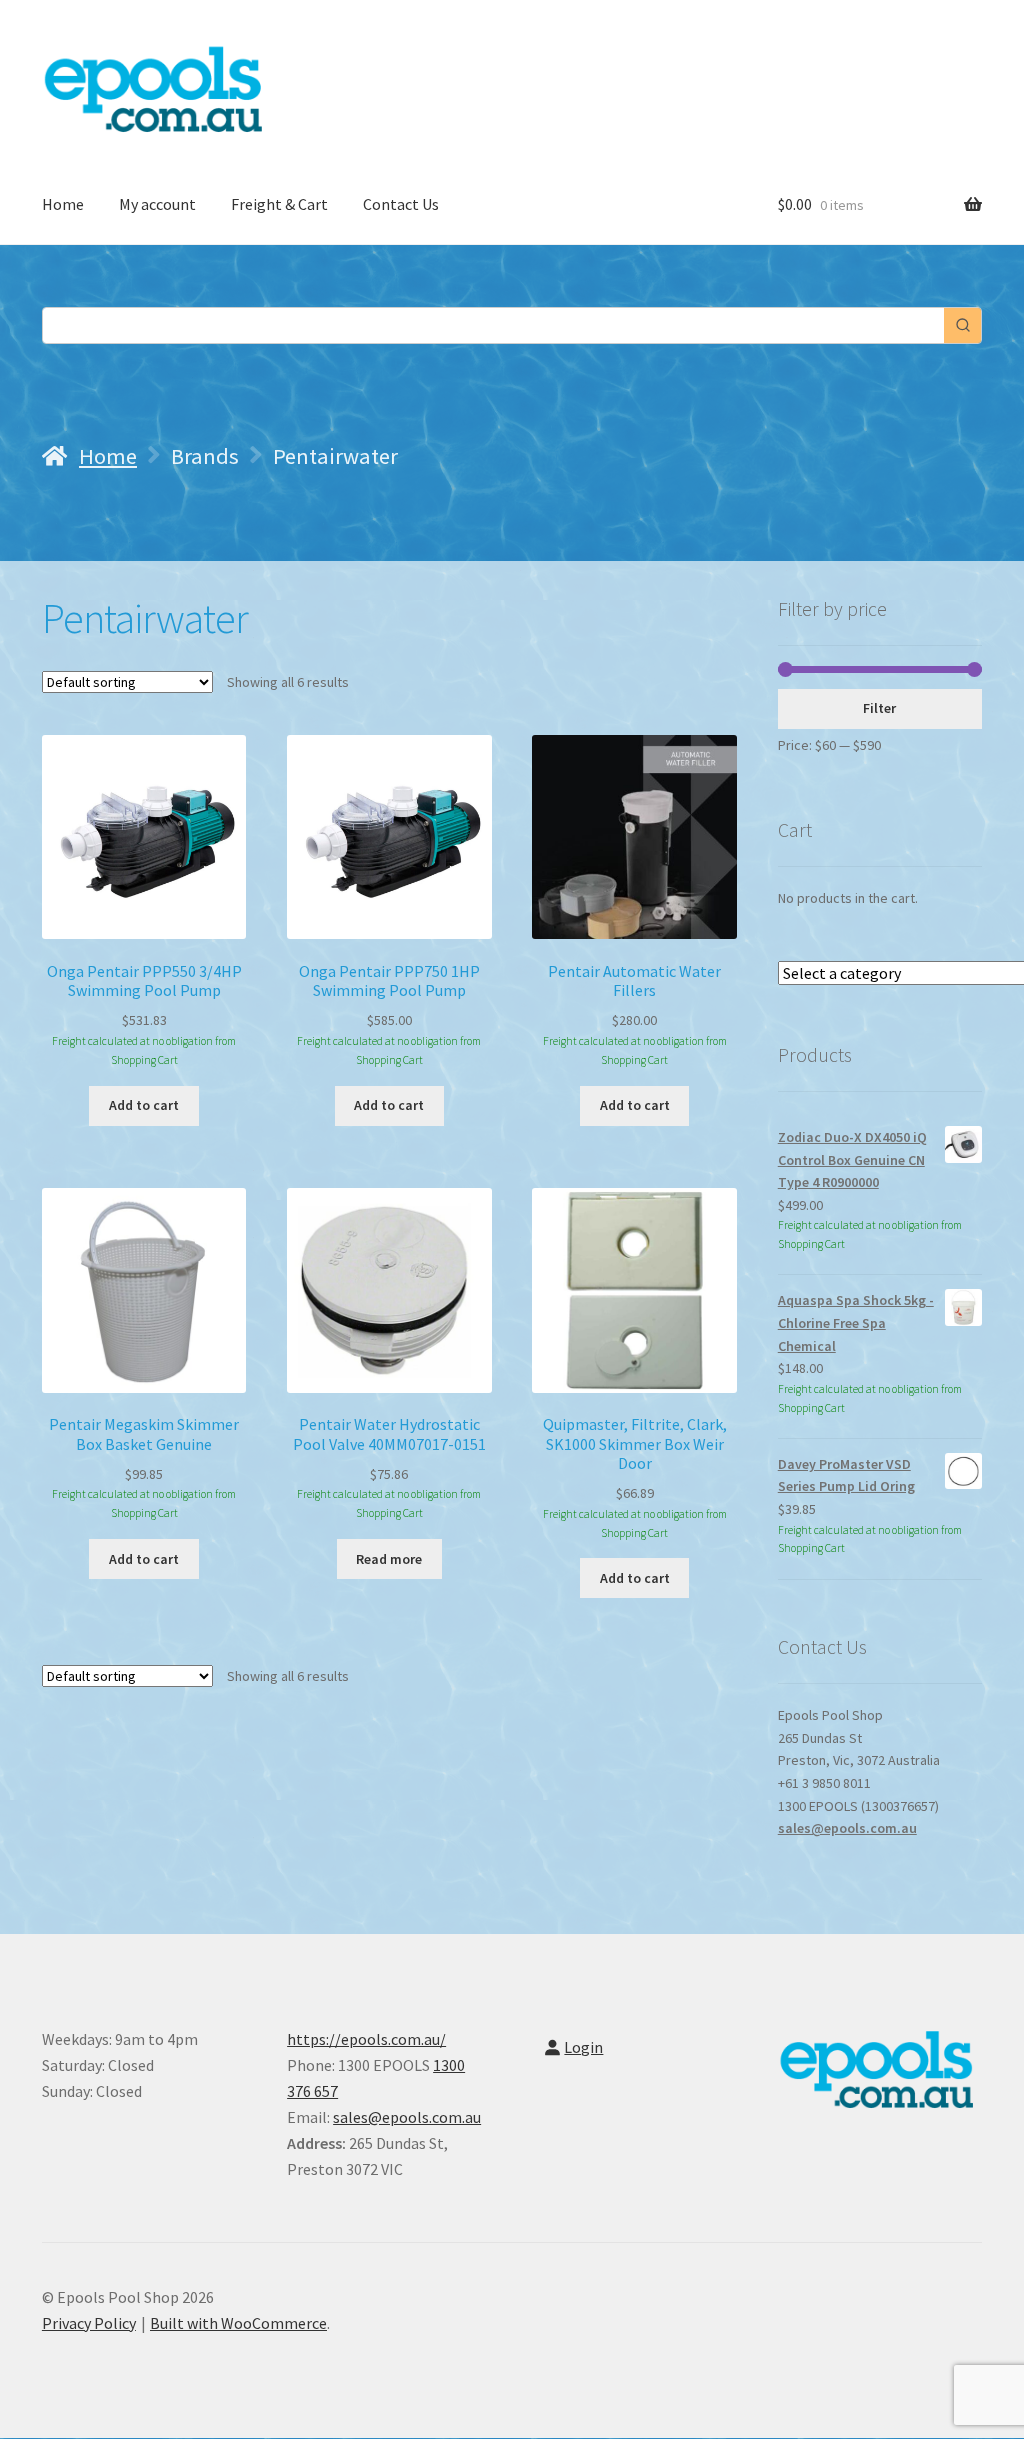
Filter (879, 708)
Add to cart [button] (144, 1105)
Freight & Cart (279, 204)
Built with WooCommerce (238, 2323)
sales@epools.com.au (847, 1828)
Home (63, 204)
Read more (389, 1559)
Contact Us (401, 204)
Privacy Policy (89, 2323)
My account (157, 204)
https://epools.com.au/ (366, 2039)
